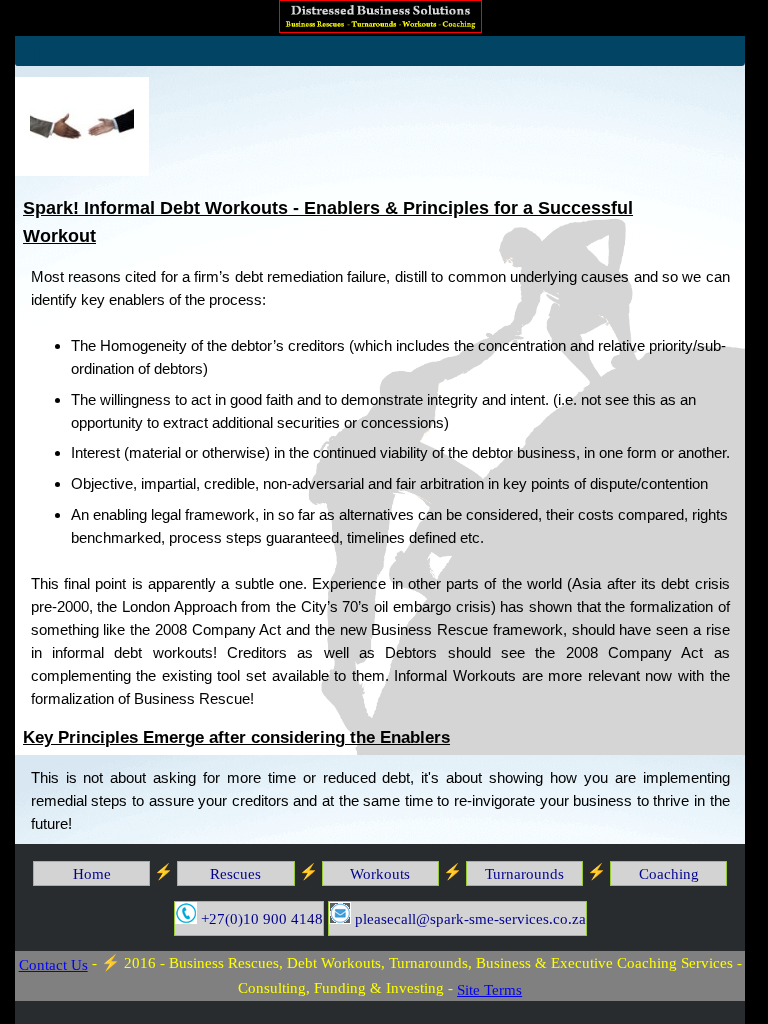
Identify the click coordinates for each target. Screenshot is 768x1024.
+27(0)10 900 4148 (260, 918)
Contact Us (53, 964)
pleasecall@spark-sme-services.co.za (468, 918)
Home (92, 873)
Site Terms (489, 989)
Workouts (380, 873)
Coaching (669, 873)
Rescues (235, 873)
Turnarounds (524, 873)
